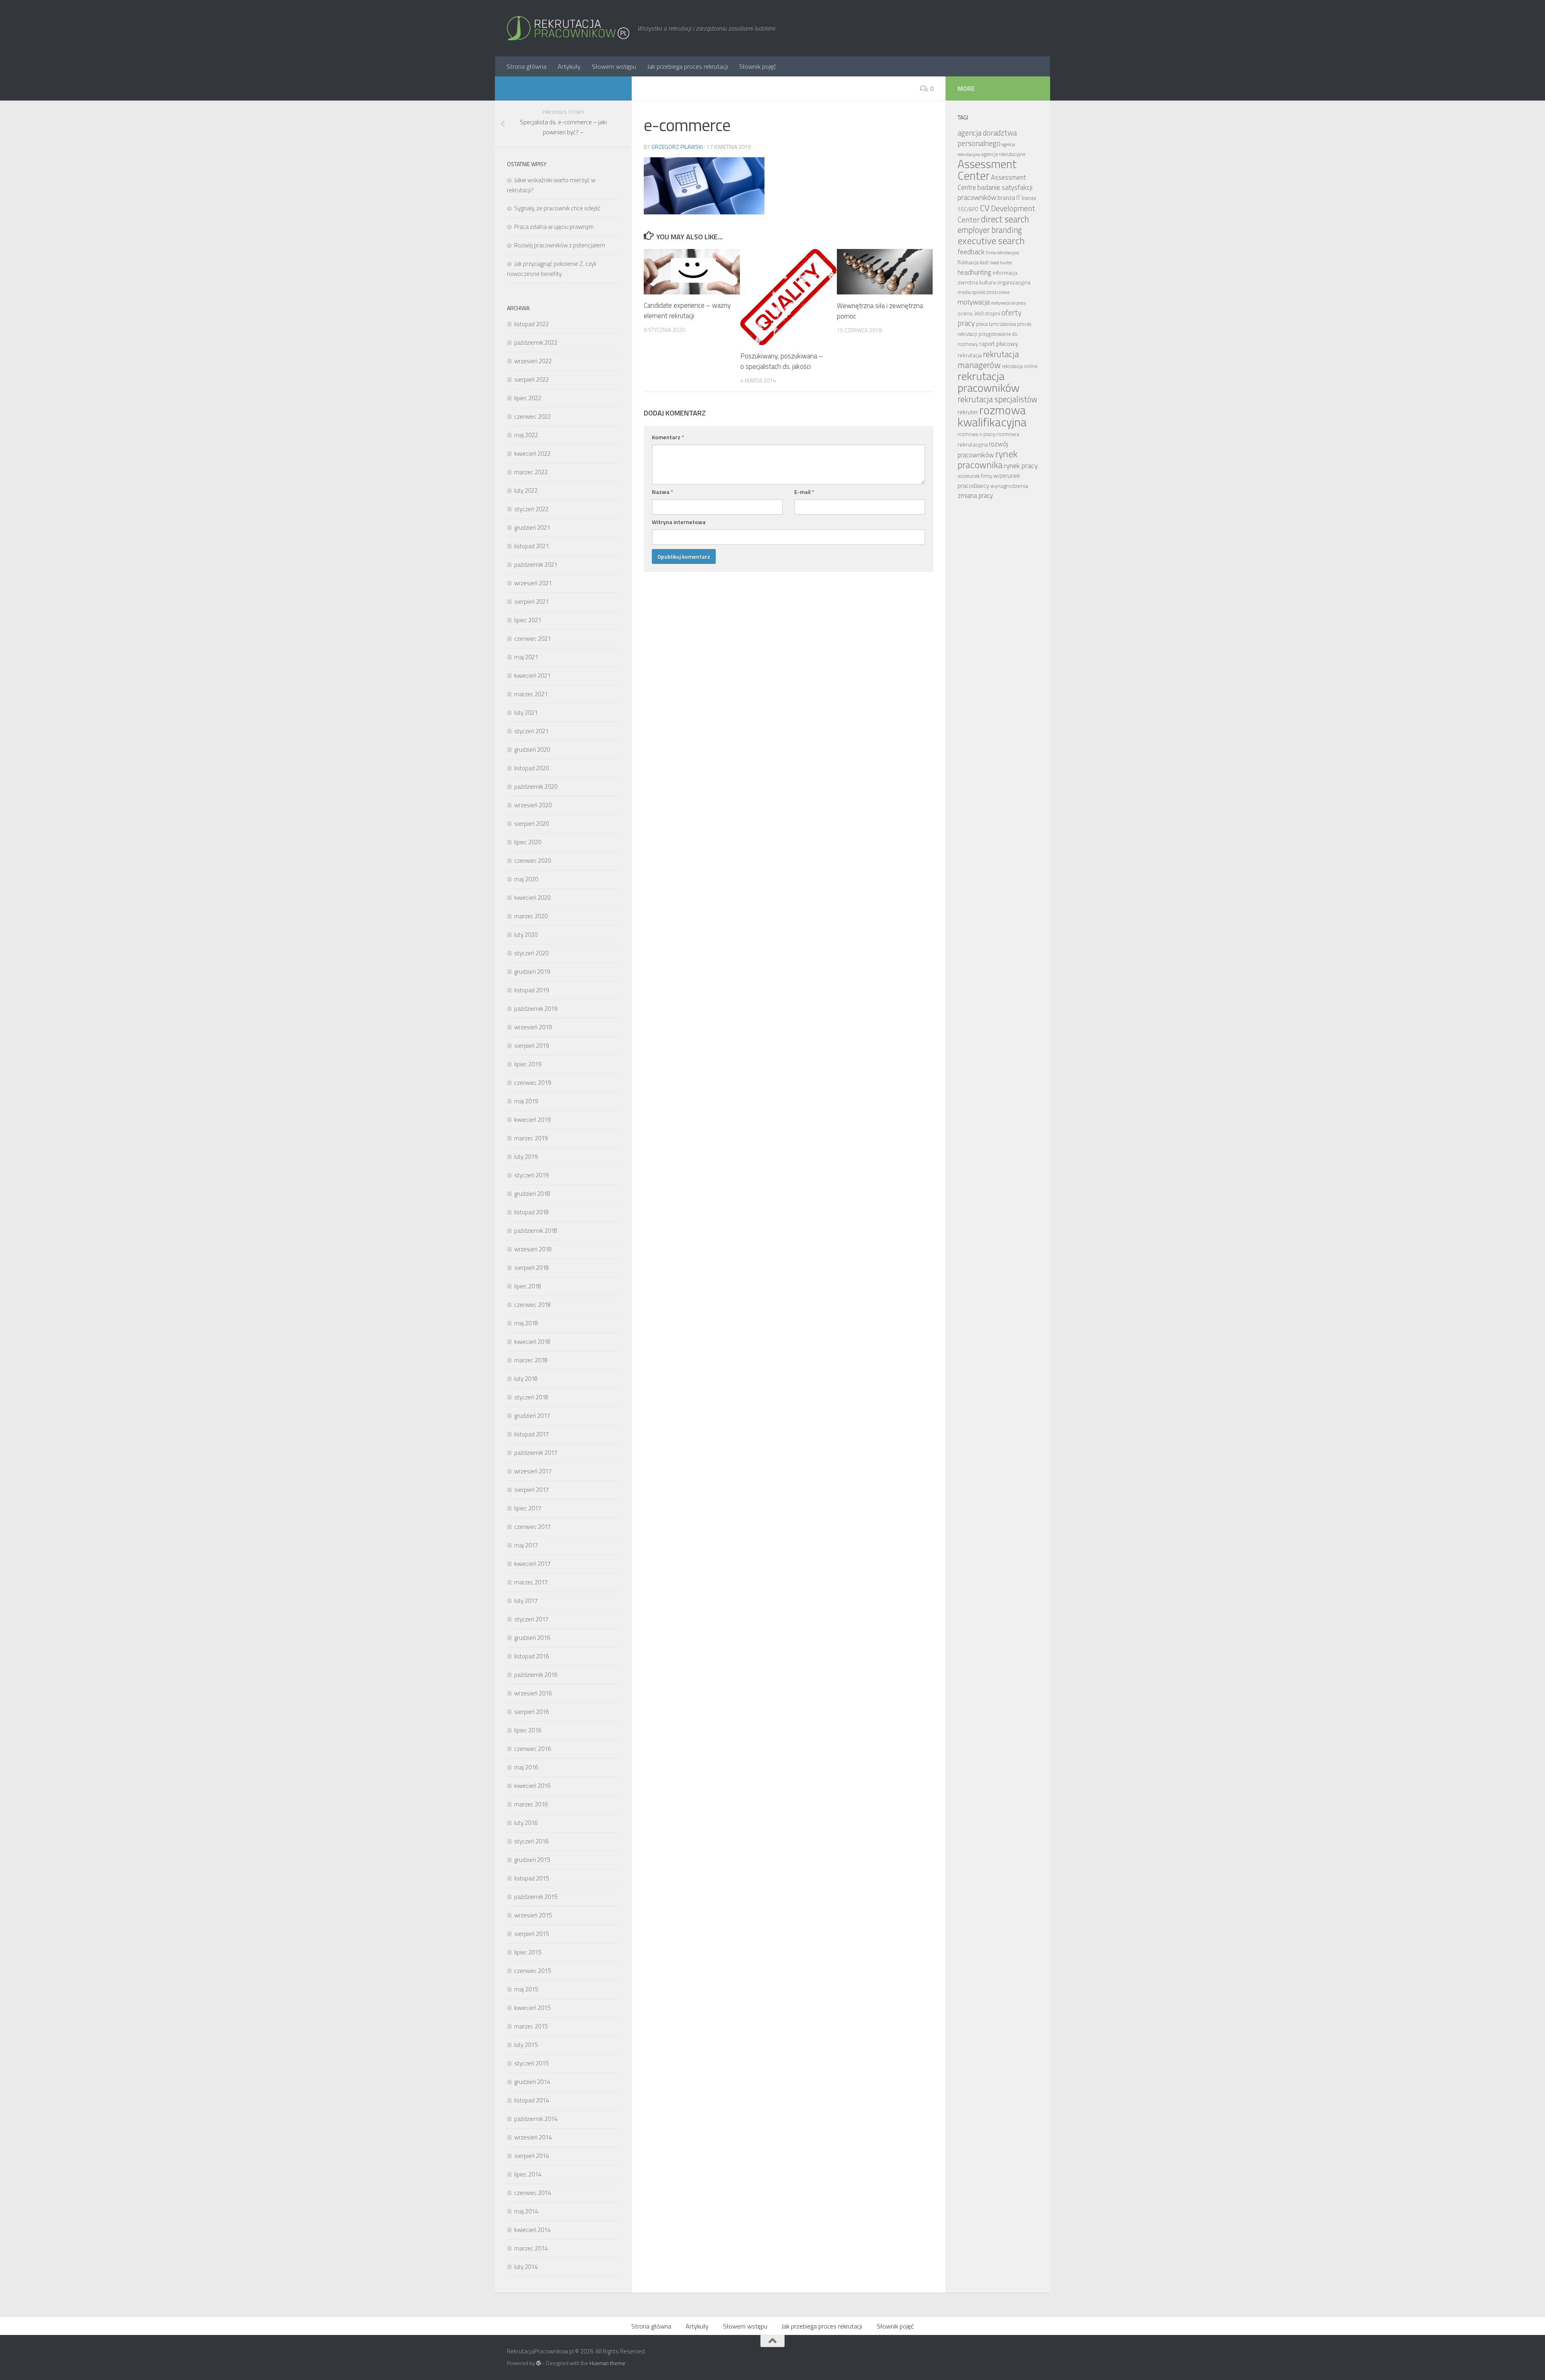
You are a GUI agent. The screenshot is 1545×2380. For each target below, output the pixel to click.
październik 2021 (536, 565)
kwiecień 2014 (532, 2230)
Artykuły (569, 66)
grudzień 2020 (532, 750)
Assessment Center (987, 170)
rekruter (968, 412)
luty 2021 (526, 713)
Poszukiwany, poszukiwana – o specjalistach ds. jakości (782, 362)
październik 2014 (536, 2119)
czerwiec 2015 (533, 1971)
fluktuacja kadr (973, 262)
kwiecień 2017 (532, 1564)
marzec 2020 (531, 916)
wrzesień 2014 (533, 2137)
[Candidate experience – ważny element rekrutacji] (692, 272)
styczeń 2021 (531, 731)
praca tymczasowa (996, 324)
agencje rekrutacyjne (1003, 154)
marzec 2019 (531, 1138)
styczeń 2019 (531, 1175)
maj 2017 (526, 1545)
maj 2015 (526, 1989)
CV (985, 208)
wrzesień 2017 (533, 1471)
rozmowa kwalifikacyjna (992, 416)
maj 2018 (526, 1323)
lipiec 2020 (528, 842)
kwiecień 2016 (532, 1786)
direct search (1005, 219)
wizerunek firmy (975, 476)
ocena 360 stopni (979, 313)
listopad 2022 (531, 324)
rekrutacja (970, 355)
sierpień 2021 (531, 602)
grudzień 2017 (532, 1416)
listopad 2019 (531, 990)
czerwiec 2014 (533, 2193)
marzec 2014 (531, 2248)
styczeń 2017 (531, 1619)
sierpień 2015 (531, 1934)
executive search (991, 241)
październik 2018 (536, 1231)
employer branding (990, 230)
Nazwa (662, 492)
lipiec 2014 (528, 2174)
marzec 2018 (531, 1360)
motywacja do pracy (1008, 303)
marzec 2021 (531, 694)
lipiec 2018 (528, 1286)
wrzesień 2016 (533, 1693)
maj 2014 (526, 2211)
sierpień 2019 (531, 1046)
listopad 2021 (531, 546)
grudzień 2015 (532, 1860)
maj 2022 (526, 435)
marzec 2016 (531, 1804)
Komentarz (668, 437)
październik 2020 (536, 787)
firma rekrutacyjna (1002, 253)
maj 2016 (526, 1767)
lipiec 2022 (528, 398)
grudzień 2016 (532, 1638)
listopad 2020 (531, 768)
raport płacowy (999, 344)
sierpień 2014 (531, 2156)
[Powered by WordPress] (539, 2363)
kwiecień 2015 (532, 2008)
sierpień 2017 (531, 1490)
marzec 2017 (531, 1582)
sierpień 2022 (531, 380)
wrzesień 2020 (533, 805)
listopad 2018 (531, 1212)
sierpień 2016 (531, 1712)
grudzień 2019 (532, 972)
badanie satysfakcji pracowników (995, 192)
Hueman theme (607, 2363)
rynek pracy (1021, 466)
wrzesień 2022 (533, 361)
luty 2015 (526, 2045)
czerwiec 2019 (533, 1083)
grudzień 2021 (532, 528)
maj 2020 (526, 879)
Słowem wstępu (614, 66)
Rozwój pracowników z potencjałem (560, 245)
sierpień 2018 (531, 1268)
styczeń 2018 (531, 1397)
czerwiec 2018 (533, 1305)
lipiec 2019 (528, 1064)
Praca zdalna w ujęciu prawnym (554, 227)
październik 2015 (536, 1897)
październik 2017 (536, 1453)
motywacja (974, 302)
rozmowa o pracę (976, 434)
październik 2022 (536, 342)
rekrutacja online (1020, 366)
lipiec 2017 (528, 1508)
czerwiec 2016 (533, 1749)
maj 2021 (526, 657)
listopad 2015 (531, 1878)
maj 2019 (526, 1101)
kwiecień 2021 (532, 676)
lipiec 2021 (528, 620)
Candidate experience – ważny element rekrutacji (687, 311)
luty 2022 (526, 491)
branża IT (1009, 198)
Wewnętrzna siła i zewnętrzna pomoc (880, 311)
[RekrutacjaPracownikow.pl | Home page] (568, 28)
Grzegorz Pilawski (677, 147)
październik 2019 (536, 1009)
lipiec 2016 (528, 1730)
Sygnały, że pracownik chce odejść (557, 208)
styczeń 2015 (531, 2063)
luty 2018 (526, 1379)
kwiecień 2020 (532, 898)
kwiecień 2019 (532, 1120)
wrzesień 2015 (533, 1915)
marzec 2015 (531, 2026)
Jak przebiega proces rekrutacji (688, 66)
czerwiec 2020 (533, 861)
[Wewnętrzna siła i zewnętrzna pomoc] (885, 272)
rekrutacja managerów (988, 359)
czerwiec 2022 (533, 417)
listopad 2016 (531, 1656)
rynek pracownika (988, 459)
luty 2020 (526, 935)
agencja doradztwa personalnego (987, 138)
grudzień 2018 (532, 1194)
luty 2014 (526, 2267)
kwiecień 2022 (532, 454)
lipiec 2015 (528, 1952)
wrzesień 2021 (533, 583)
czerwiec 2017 (533, 1527)
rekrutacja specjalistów (997, 399)
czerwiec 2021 (533, 639)
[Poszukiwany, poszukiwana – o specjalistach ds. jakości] (788, 297)
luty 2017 (526, 1601)
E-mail (804, 492)
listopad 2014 (531, 2100)
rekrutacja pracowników (989, 382)
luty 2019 (526, 1157)
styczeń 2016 (531, 1841)
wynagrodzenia (1009, 486)
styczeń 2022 (531, 509)
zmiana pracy (975, 495)
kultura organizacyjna (1005, 282)
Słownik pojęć (758, 66)
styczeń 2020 (531, 953)
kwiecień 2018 (532, 1342)
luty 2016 (526, 1823)
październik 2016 (536, 1675)
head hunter (1001, 263)
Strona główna (526, 66)
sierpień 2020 (531, 824)
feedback (971, 252)
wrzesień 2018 (533, 1249)
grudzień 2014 (532, 2082)
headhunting (974, 272)
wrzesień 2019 (533, 1027)
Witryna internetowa (679, 522)
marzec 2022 (531, 472)
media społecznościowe (984, 292)
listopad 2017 (531, 1434)
